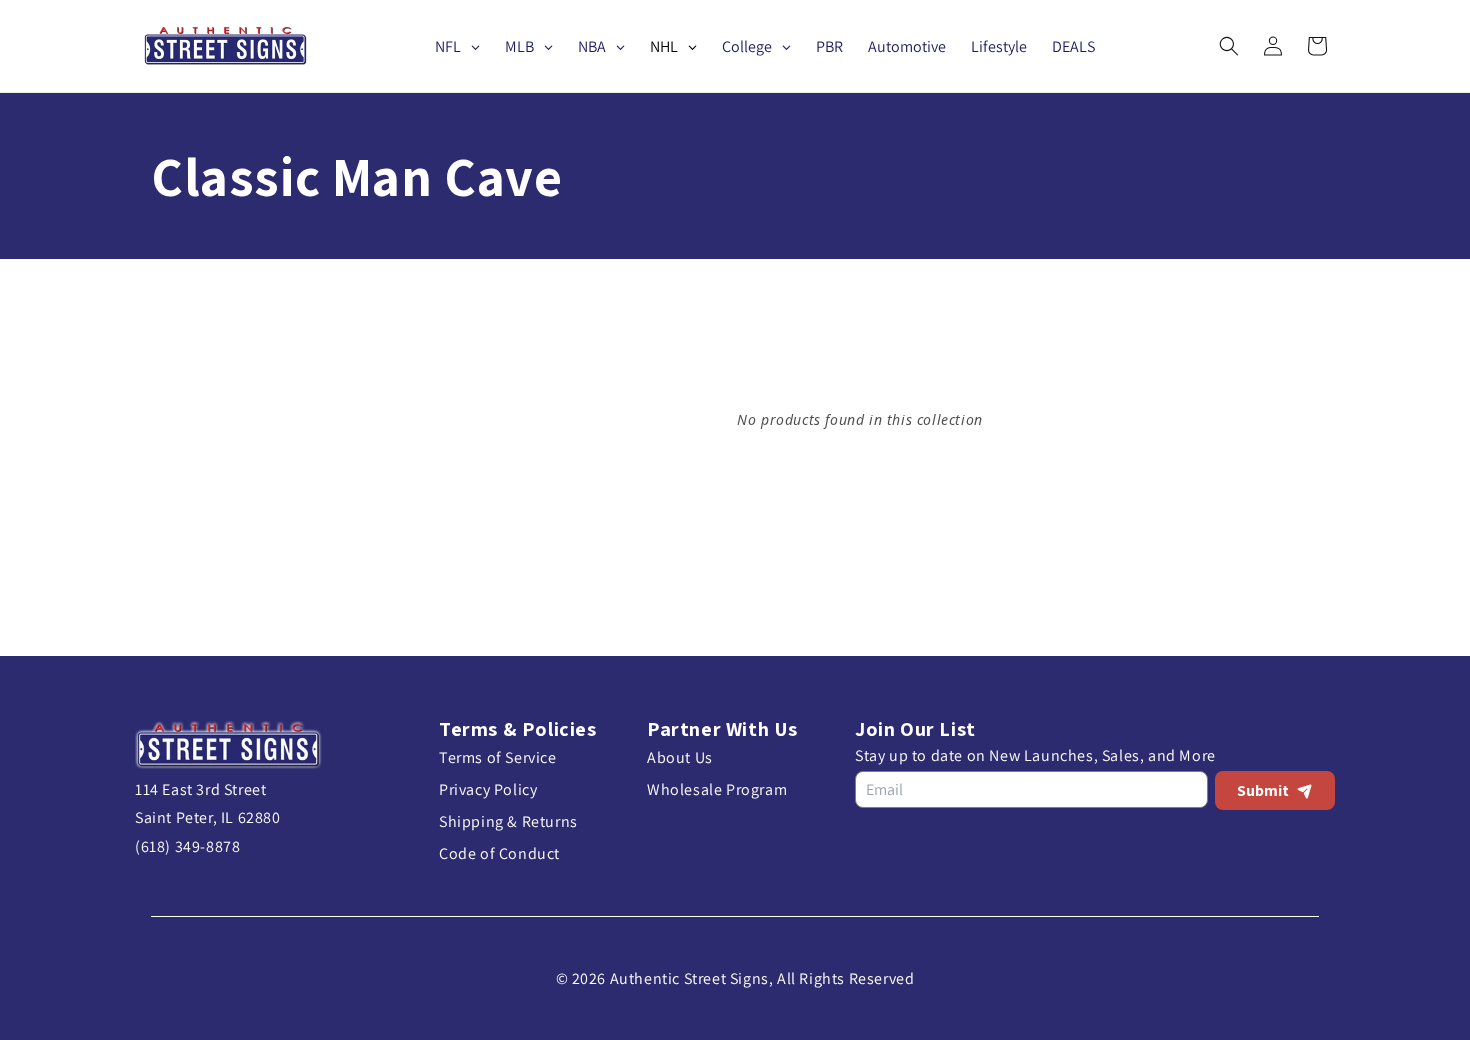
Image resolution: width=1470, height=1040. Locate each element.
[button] (1229, 46)
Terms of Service (498, 757)
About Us (680, 757)
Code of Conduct (499, 853)
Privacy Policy (488, 789)
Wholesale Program (717, 789)
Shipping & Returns (508, 821)
